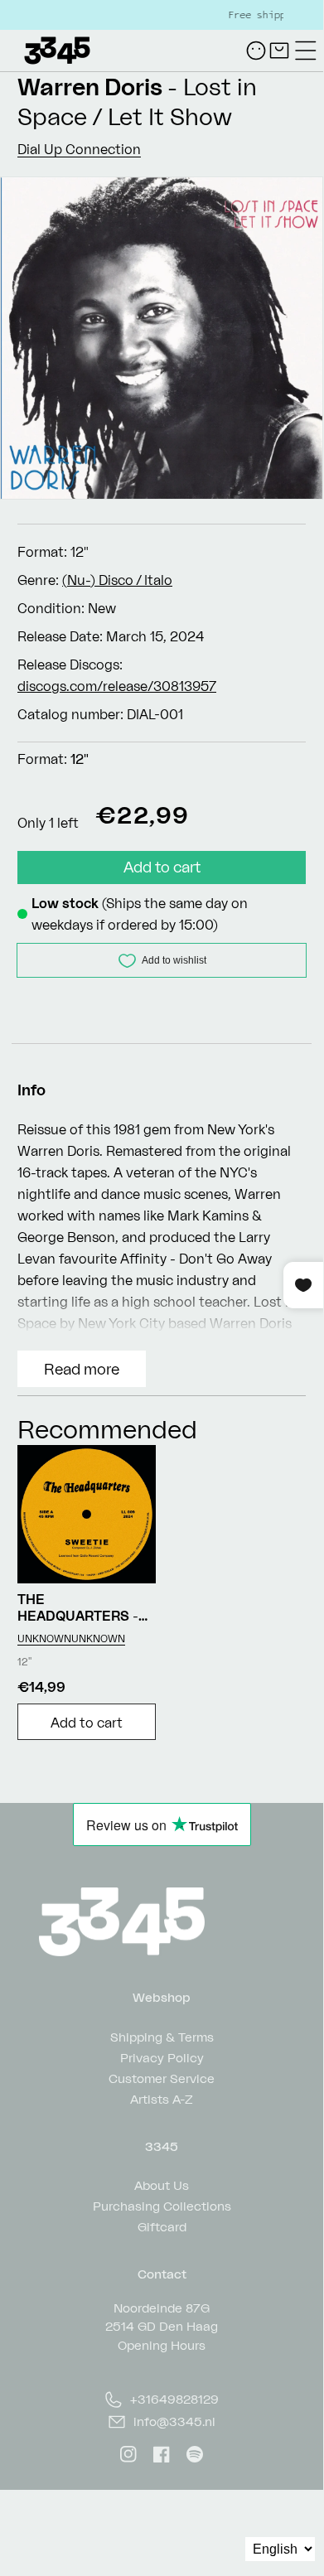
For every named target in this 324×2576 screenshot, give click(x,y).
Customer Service (162, 2078)
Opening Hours (162, 2345)
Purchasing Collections (162, 2205)
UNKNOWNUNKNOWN (71, 1638)
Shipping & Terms (162, 2036)
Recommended (107, 1429)
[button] (306, 51)
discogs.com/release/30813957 (117, 686)
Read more (82, 1369)
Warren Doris (90, 87)
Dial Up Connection (79, 149)
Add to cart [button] (87, 1723)
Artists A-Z (162, 2098)
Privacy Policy (162, 2057)
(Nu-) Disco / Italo (117, 580)
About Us (162, 2185)
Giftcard (162, 2226)
